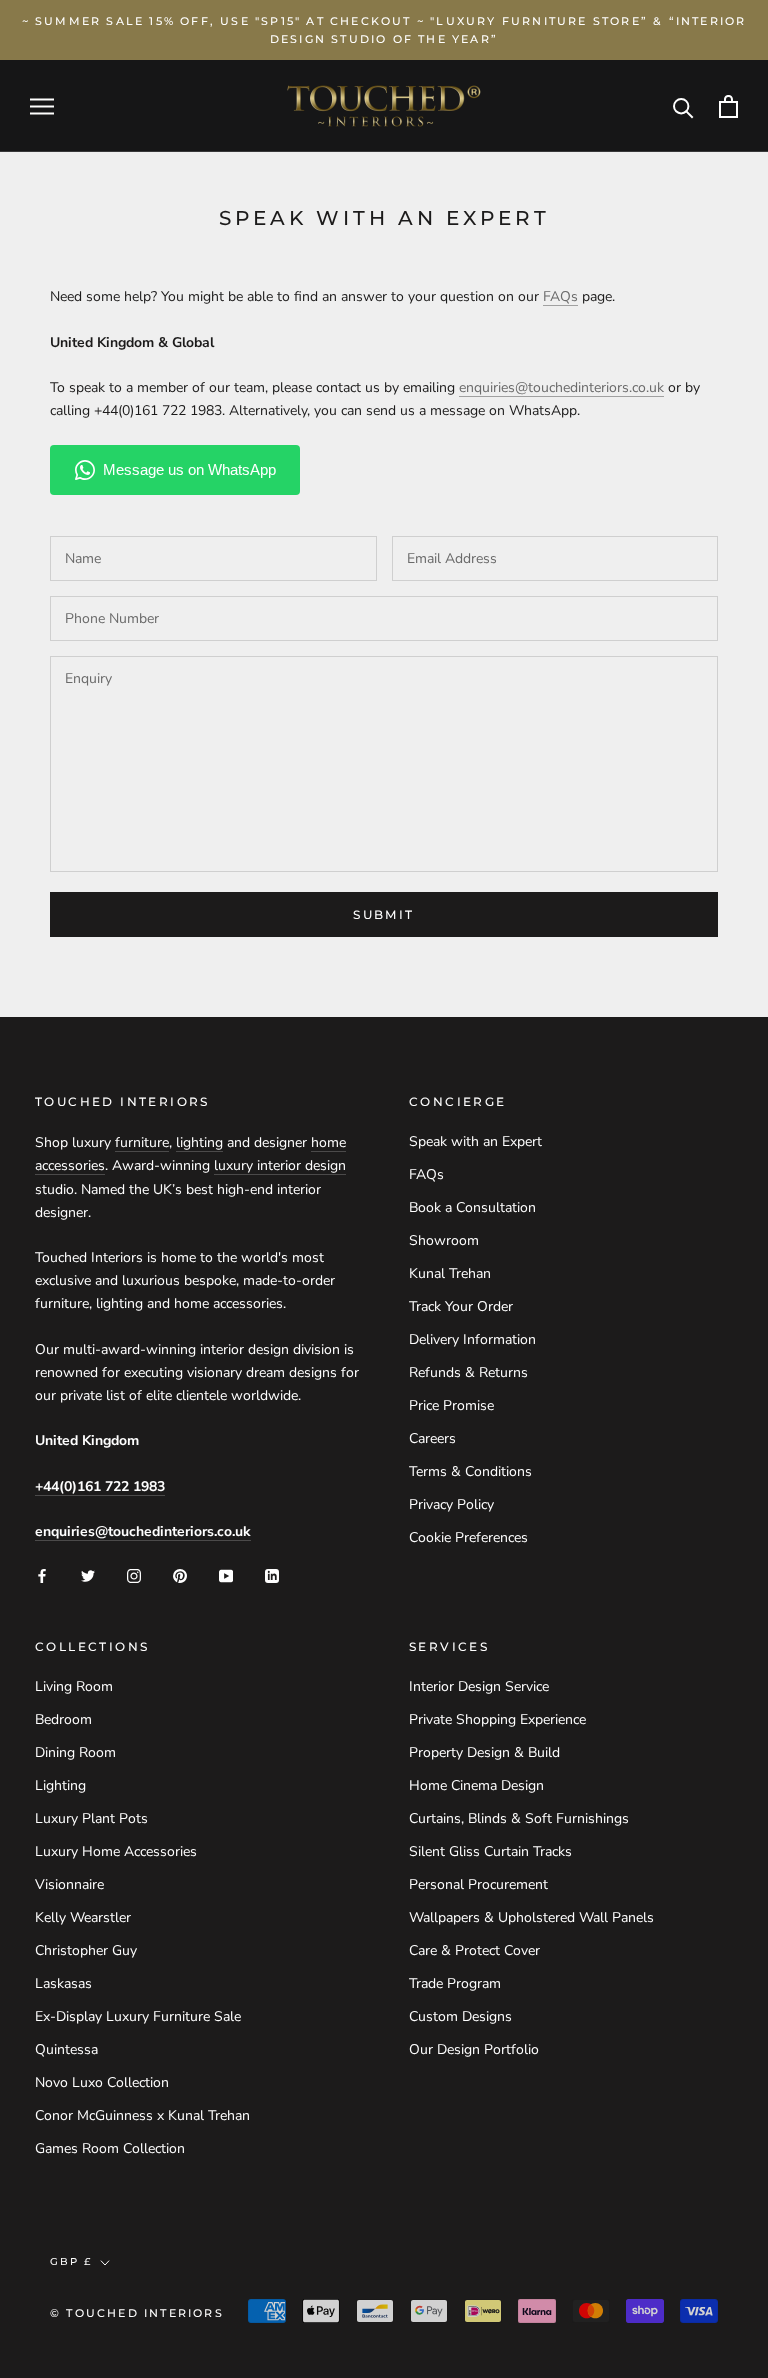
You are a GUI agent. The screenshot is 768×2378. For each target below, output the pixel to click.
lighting (199, 1142)
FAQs (426, 1174)
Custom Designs (460, 2016)
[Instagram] (134, 1574)
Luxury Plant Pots (91, 1818)
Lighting (60, 1785)
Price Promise (451, 1405)
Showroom (444, 1240)
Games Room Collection (110, 2148)
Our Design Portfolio (474, 2049)
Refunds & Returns (468, 1372)
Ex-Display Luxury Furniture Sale (138, 2016)
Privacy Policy (451, 1504)
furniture (142, 1142)
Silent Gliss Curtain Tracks (490, 1851)
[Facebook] (42, 1574)
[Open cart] (728, 106)
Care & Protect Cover (474, 1950)
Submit (383, 914)
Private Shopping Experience (497, 1719)
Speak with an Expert (475, 1141)
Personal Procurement (478, 1884)
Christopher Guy (86, 1950)
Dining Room (75, 1752)
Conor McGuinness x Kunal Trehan (142, 2115)
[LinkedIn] (272, 1574)
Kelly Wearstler (83, 1917)
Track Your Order (461, 1306)
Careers (432, 1438)
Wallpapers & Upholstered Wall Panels (531, 1917)
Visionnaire (69, 1884)
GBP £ (71, 2261)
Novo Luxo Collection (102, 2082)
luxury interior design (280, 1165)
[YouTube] (226, 1574)
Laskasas (63, 1983)
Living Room (74, 1686)
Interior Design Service (479, 1686)
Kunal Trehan (450, 1273)
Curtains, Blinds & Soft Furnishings (519, 1818)
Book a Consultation (472, 1207)
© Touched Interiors (137, 2313)
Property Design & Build (484, 1752)
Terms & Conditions (470, 1471)
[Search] (683, 106)
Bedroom (63, 1719)
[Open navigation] (42, 106)
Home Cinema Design (476, 1785)
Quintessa (66, 2049)
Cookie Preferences (468, 1537)
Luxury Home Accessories (116, 1851)
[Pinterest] (180, 1574)
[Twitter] (88, 1574)
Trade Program (455, 1983)
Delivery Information (472, 1339)
